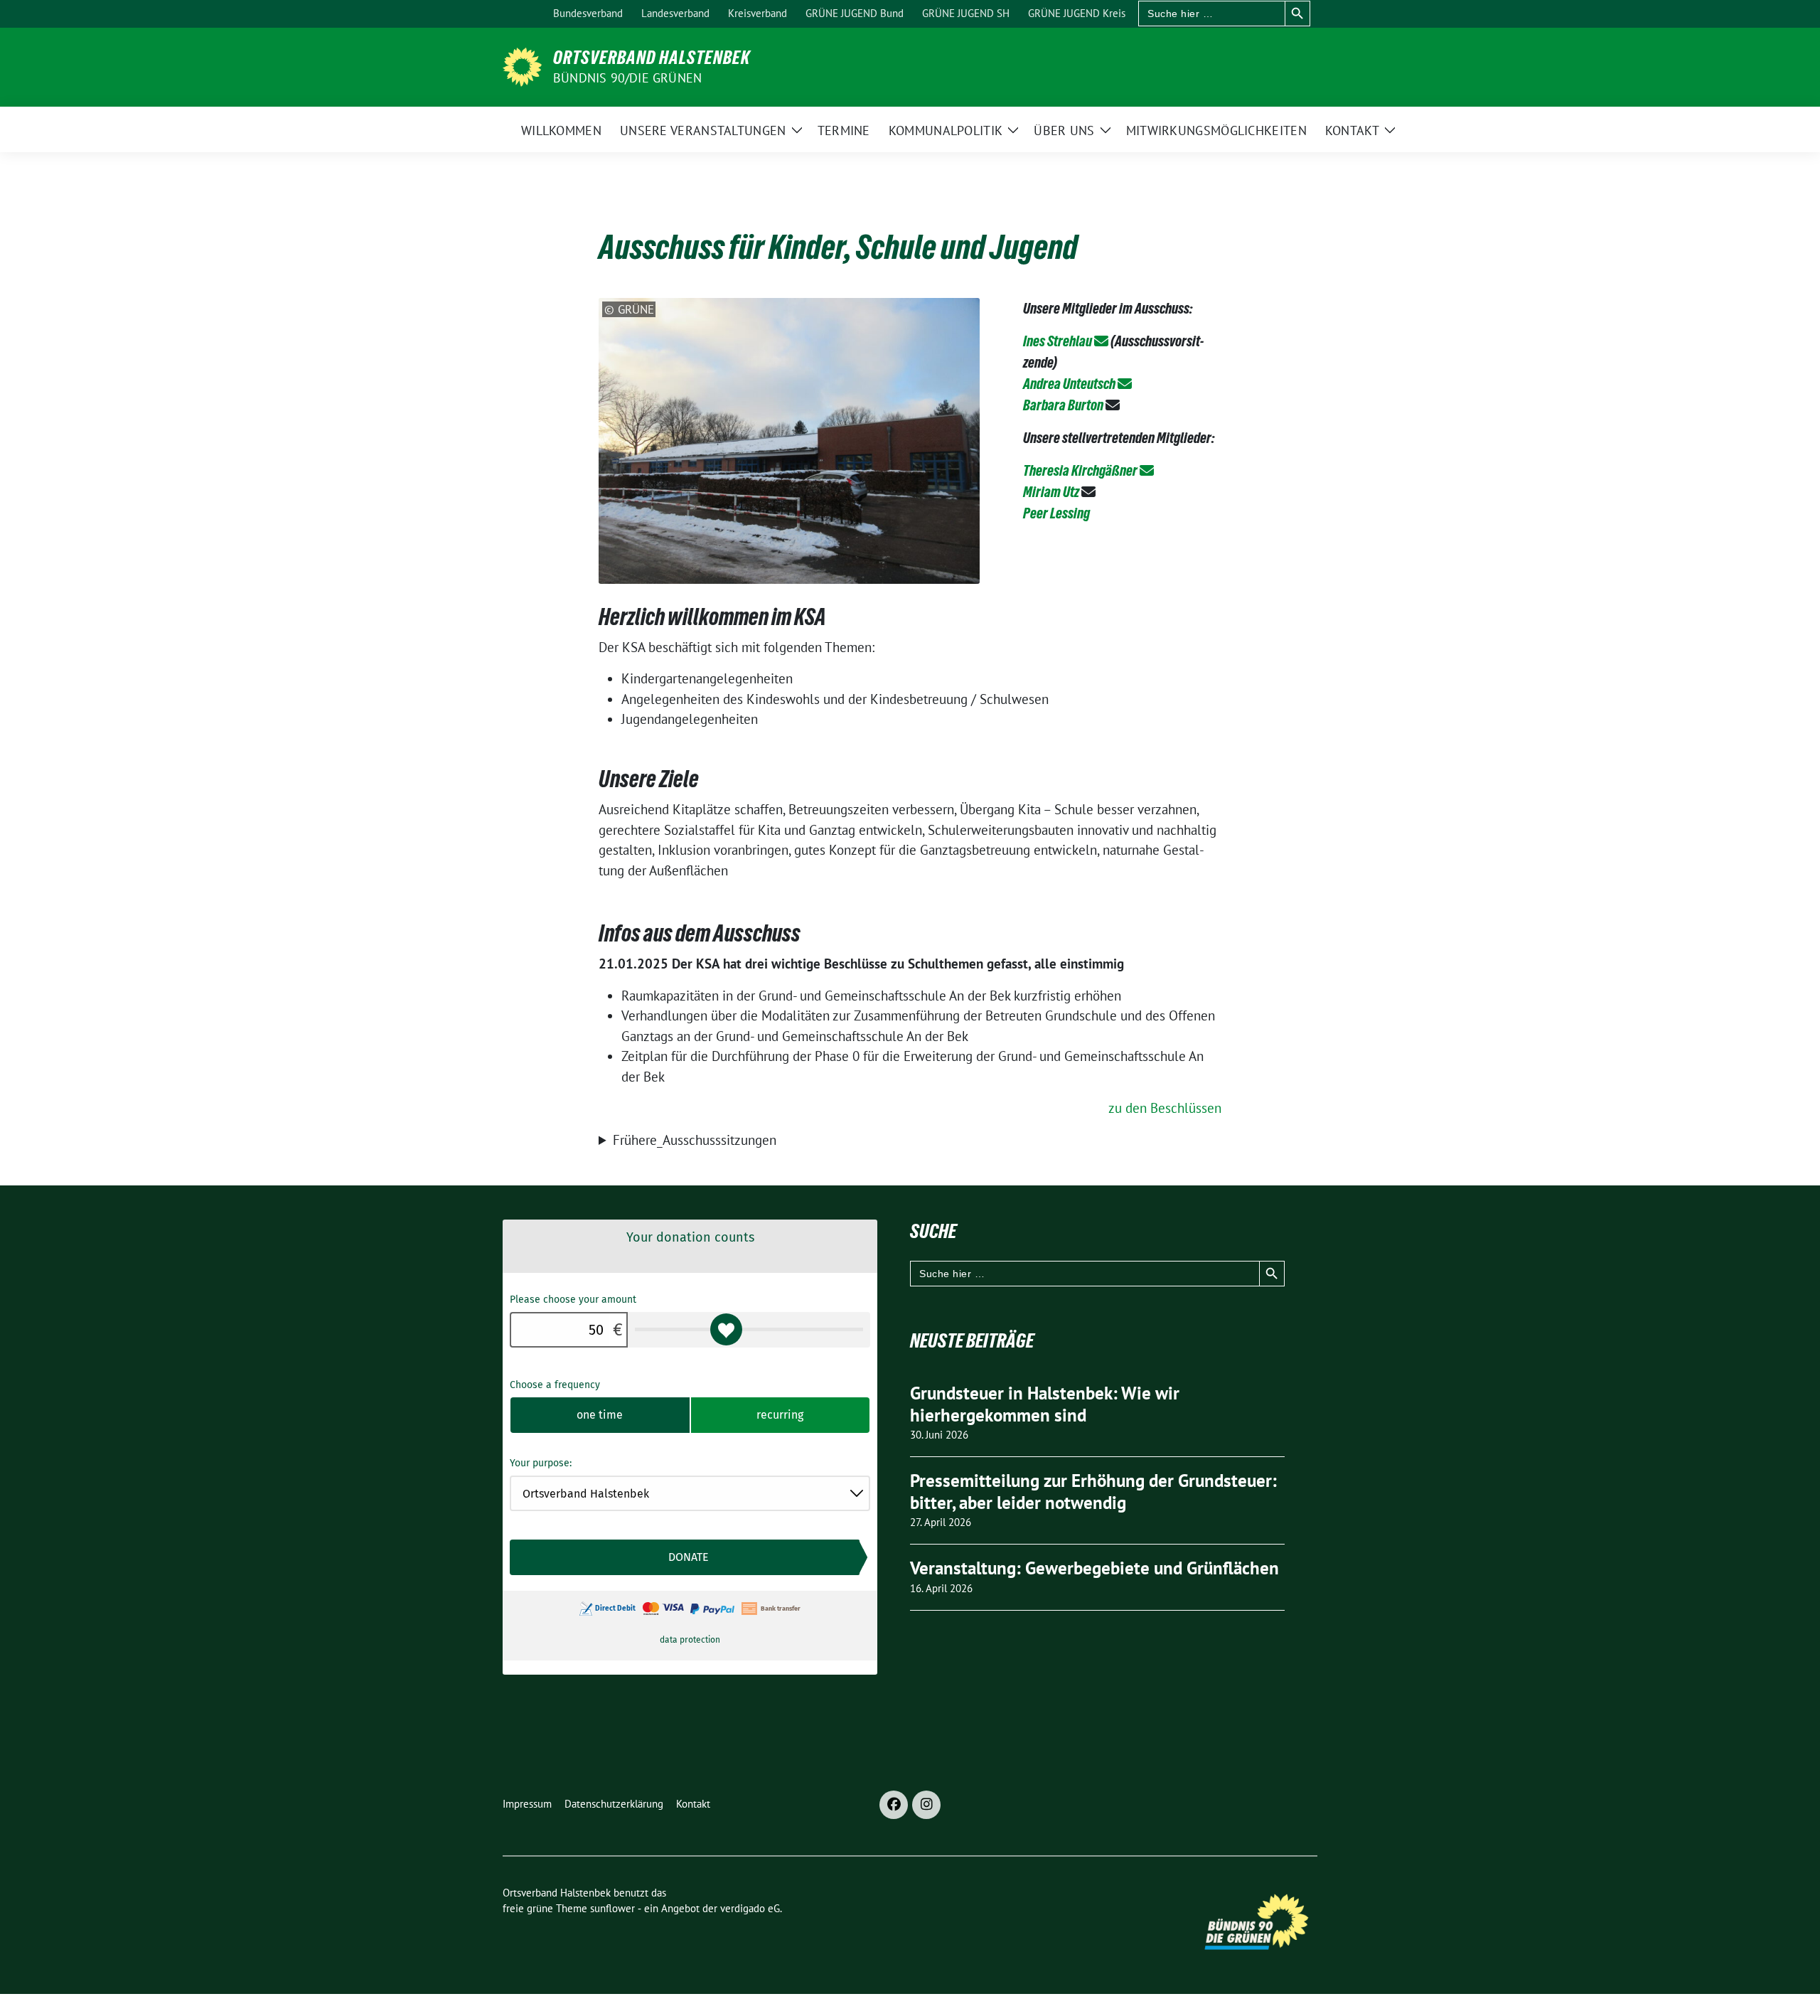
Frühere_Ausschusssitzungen (695, 1140)
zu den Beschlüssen (1165, 1108)
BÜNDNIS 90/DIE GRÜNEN (627, 78)
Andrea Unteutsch (1069, 384)
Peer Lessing (1056, 513)
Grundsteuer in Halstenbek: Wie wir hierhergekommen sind (1045, 1404)
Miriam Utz (1051, 492)
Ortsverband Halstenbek (652, 58)
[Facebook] (894, 1805)
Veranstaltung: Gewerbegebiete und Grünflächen (1094, 1568)
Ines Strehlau (1058, 341)
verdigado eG (750, 1908)
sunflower (612, 1908)
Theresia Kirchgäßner (1080, 471)
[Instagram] (926, 1805)
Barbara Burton (1063, 405)
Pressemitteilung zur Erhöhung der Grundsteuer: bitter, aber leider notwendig (1093, 1492)
